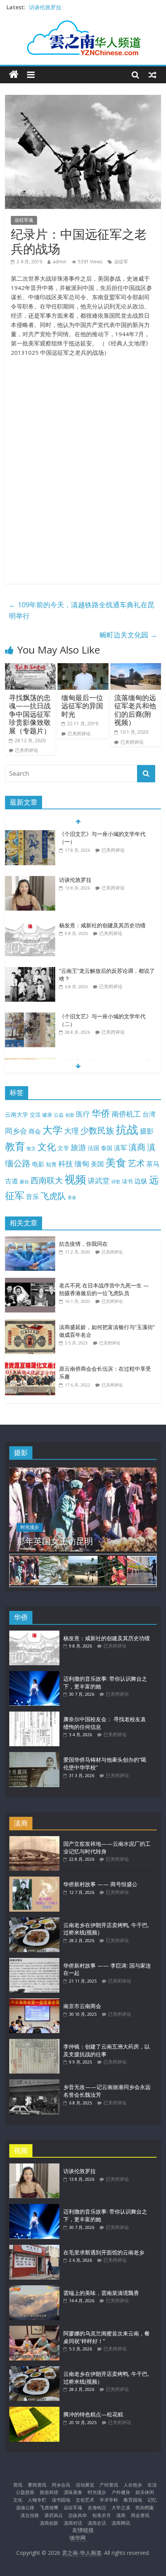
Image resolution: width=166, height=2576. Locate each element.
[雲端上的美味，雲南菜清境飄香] (34, 2289)
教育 (15, 1146)
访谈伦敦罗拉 (45, 7)
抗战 (127, 1129)
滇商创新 (49, 2523)
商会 (35, 1131)
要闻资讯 (37, 2485)
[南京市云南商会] (34, 2002)
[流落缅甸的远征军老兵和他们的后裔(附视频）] (136, 668)
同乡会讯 (61, 2485)
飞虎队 (53, 1196)
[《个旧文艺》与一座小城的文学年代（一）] (30, 834)
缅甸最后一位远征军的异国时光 (82, 706)
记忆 (152, 2500)
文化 (47, 1146)
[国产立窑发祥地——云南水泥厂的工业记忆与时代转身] (34, 1840)
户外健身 (121, 2492)
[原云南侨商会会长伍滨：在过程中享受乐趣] (32, 1365)
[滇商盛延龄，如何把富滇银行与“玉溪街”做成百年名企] (32, 1323)
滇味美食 (73, 2492)
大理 (71, 1131)
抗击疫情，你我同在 (83, 1244)
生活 (152, 2485)
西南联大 (47, 1180)
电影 (38, 1164)
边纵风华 (78, 2515)
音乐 (32, 1196)
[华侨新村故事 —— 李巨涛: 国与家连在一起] (34, 1962)
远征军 (121, 262)
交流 (35, 1114)
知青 (51, 1164)
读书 (127, 1181)
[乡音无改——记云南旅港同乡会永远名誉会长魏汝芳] (34, 2083)
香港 (72, 1198)
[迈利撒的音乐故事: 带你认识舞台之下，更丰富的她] (34, 1675)
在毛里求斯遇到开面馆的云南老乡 (104, 2252)
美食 (116, 1162)
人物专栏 (37, 2500)
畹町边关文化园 (128, 635)
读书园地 (61, 2500)
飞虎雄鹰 (49, 2508)
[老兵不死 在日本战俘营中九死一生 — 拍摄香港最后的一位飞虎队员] (32, 1282)
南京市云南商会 (82, 2006)
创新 (70, 1115)
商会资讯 (140, 2515)
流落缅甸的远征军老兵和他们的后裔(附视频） (135, 710)
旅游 (78, 1147)
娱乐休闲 (145, 2492)
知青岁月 (102, 2515)
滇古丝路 (30, 2515)
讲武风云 (54, 2515)
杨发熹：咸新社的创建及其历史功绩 (102, 925)
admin (59, 262)
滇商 (137, 1147)
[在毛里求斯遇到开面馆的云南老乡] (34, 2248)
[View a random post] (152, 74)
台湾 (149, 1114)
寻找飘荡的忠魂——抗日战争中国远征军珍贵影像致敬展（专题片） (30, 714)
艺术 (136, 1163)
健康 (47, 1115)
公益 (59, 1115)
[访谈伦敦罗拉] (30, 880)
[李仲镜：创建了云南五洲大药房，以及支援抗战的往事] (34, 2043)
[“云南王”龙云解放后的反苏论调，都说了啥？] (30, 971)
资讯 (18, 2485)
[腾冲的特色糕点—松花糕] (34, 2410)
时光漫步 (30, 1527)
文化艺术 (85, 2500)
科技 (66, 1163)
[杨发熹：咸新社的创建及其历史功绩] (30, 926)
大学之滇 (121, 2508)
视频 (75, 1179)
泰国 (107, 1148)
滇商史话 (97, 2523)
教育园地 (133, 2500)
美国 (97, 1164)
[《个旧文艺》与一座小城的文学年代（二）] (30, 1017)
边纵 (141, 1181)
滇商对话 (73, 2523)
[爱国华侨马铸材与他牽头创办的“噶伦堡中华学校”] (34, 1756)
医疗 (83, 1114)
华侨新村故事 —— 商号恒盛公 (100, 1884)
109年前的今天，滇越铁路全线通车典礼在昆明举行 (82, 610)
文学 (63, 1148)
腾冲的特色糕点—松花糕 (93, 2414)
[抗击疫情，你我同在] (32, 1240)
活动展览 (85, 2485)
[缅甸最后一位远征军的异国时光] (83, 668)
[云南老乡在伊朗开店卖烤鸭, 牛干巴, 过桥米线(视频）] (34, 1921)
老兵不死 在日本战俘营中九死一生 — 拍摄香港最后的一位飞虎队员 (104, 1289)
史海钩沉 (97, 2508)
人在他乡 (133, 2485)
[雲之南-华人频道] (14, 75)
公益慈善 (25, 2492)
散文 (31, 1148)
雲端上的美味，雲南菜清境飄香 (101, 2293)
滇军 (120, 1148)
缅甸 (82, 1163)
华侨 (101, 1113)
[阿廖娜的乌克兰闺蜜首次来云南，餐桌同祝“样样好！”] (34, 2329)
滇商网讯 (121, 2523)
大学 (53, 1130)
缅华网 (78, 2538)
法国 (93, 1148)
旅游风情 (49, 2492)
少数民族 (97, 1130)
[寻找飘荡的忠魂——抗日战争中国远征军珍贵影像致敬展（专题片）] (30, 668)
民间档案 (145, 2508)
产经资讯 (109, 2485)
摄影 (147, 1131)
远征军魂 (24, 220)
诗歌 (116, 1182)
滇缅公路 (25, 2508)
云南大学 (17, 1114)
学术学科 (109, 2500)
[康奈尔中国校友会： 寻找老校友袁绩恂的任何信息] (34, 1715)
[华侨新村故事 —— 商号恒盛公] (34, 1880)
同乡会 (16, 1131)
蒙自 (24, 1181)
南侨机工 (126, 1114)
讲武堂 (99, 1181)
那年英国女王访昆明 (55, 1541)
